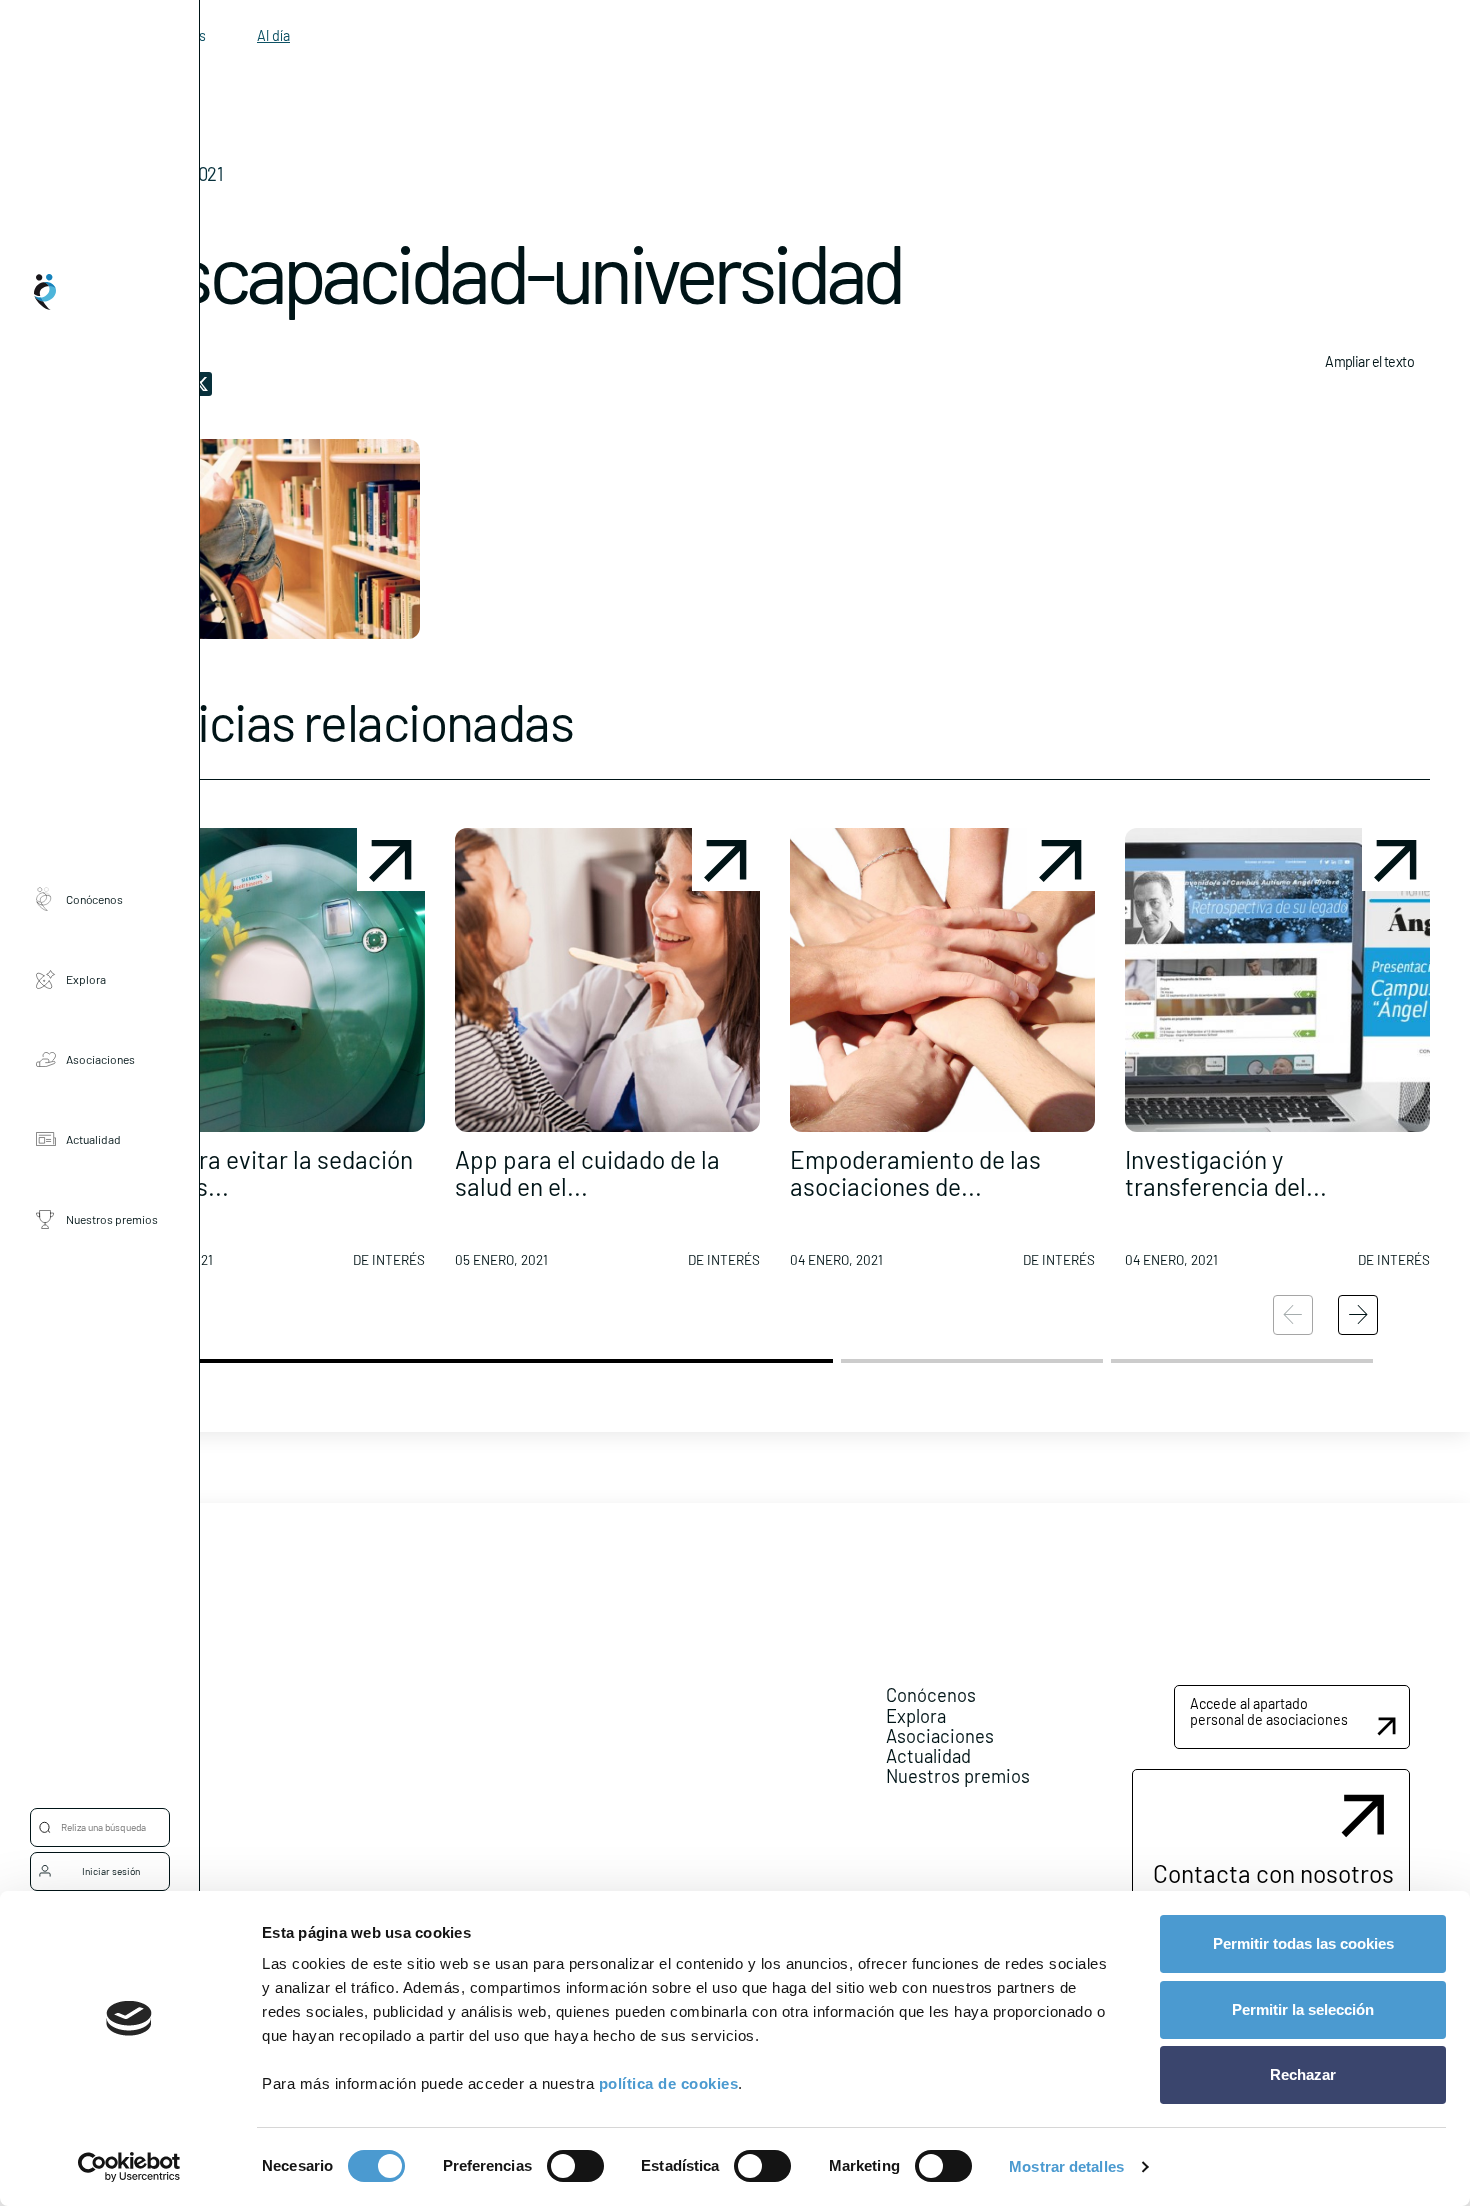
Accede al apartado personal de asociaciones (1269, 1711)
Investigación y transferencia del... (1226, 1172)
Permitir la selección (1303, 2009)
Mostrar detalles (1066, 2166)
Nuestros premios (112, 1218)
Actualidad (93, 1138)
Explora (86, 978)
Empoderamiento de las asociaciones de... (915, 1172)
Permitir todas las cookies (1303, 1943)
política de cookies (669, 2083)
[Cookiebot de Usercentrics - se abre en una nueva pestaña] (129, 2167)
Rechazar (1303, 2074)
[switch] (575, 2166)
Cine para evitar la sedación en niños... (266, 1172)
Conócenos (94, 898)
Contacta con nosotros (1273, 1873)
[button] (272, 1056)
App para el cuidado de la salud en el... (587, 1172)
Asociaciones (100, 1058)
